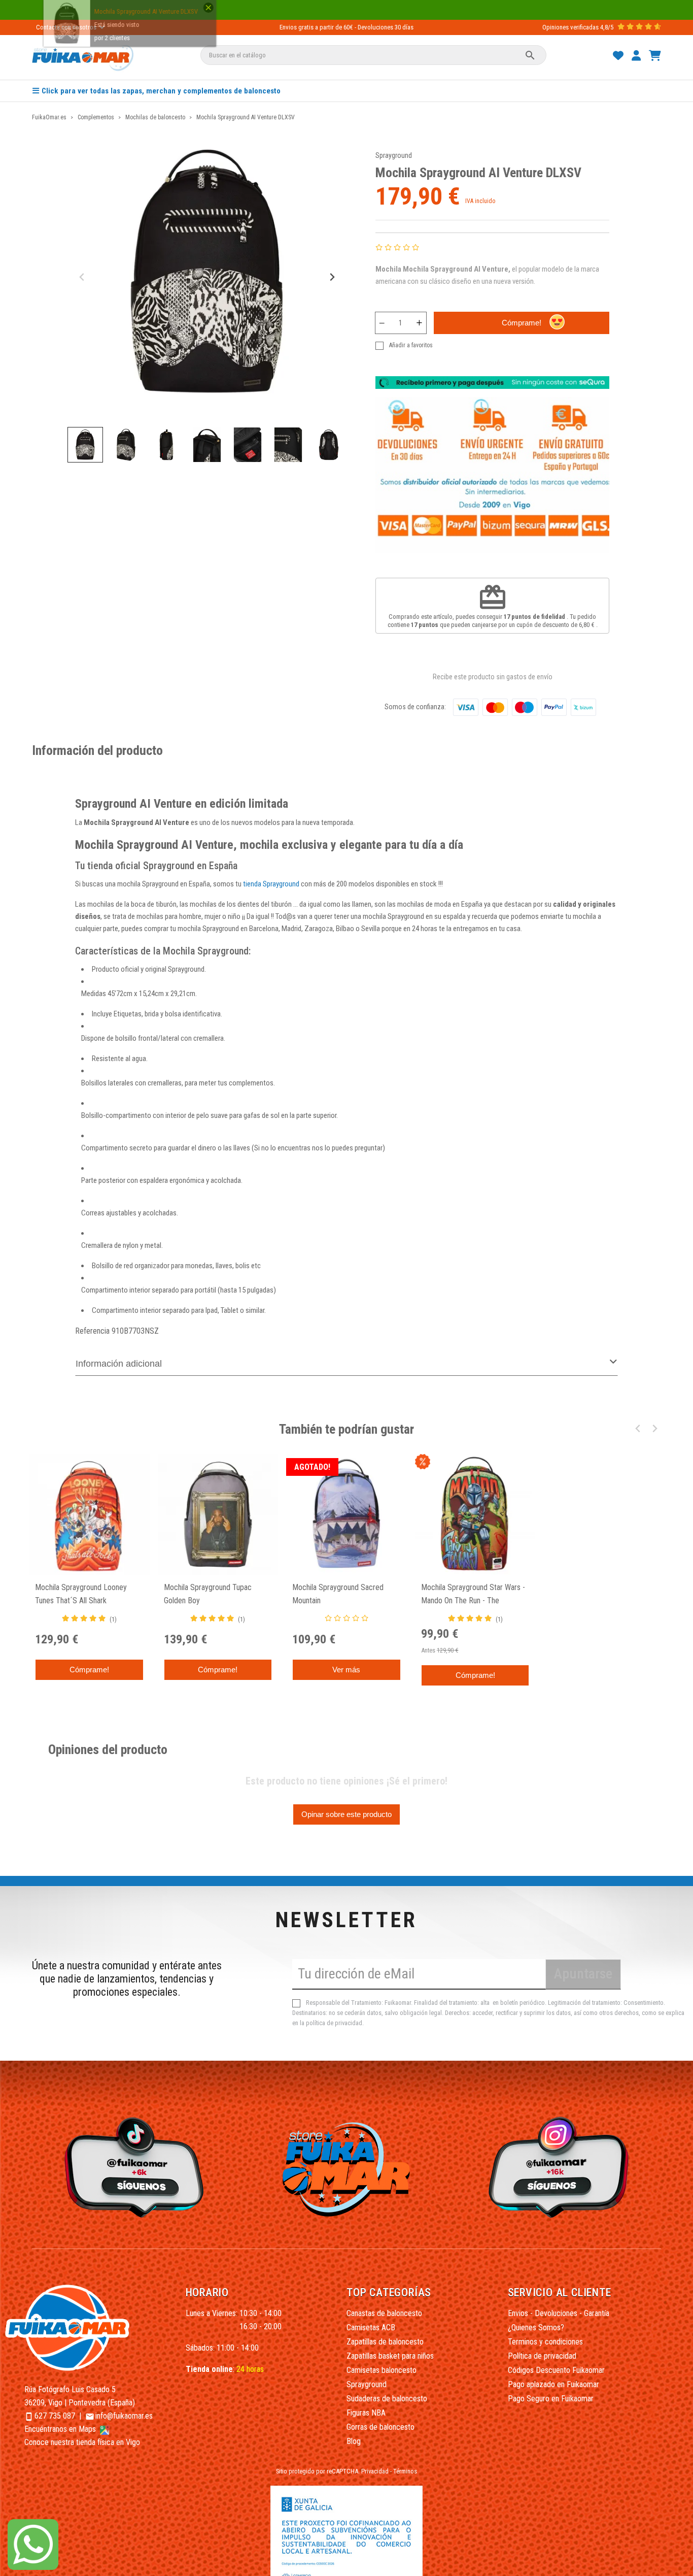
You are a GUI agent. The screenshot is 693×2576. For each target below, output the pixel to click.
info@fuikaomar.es (124, 2416)
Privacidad (375, 2471)
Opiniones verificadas (570, 27)
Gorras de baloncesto (380, 2427)
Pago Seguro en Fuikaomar (551, 2399)
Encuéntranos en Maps (61, 2429)
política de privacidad (334, 2023)
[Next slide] (332, 277)
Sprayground (394, 155)
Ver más (346, 1670)
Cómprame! (522, 323)
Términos (405, 2471)
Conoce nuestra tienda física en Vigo (82, 2442)
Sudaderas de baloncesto (387, 2399)
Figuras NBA (366, 2413)
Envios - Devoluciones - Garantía (559, 2313)
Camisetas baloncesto (382, 2370)
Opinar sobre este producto (346, 1814)
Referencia (92, 1331)
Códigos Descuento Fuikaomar (556, 2370)
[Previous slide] (82, 277)
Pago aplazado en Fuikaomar (553, 2384)
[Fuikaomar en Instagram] (561, 2167)
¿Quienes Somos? (536, 2327)
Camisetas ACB (371, 2327)
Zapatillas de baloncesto (385, 2342)
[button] (85, 445)
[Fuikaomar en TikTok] (132, 2167)
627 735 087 (55, 2416)
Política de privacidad (542, 2356)
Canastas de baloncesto (384, 2313)
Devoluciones (375, 27)
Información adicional (119, 1364)
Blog (354, 2441)
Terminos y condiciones (545, 2342)
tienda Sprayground (271, 884)
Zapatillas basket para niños (390, 2356)
